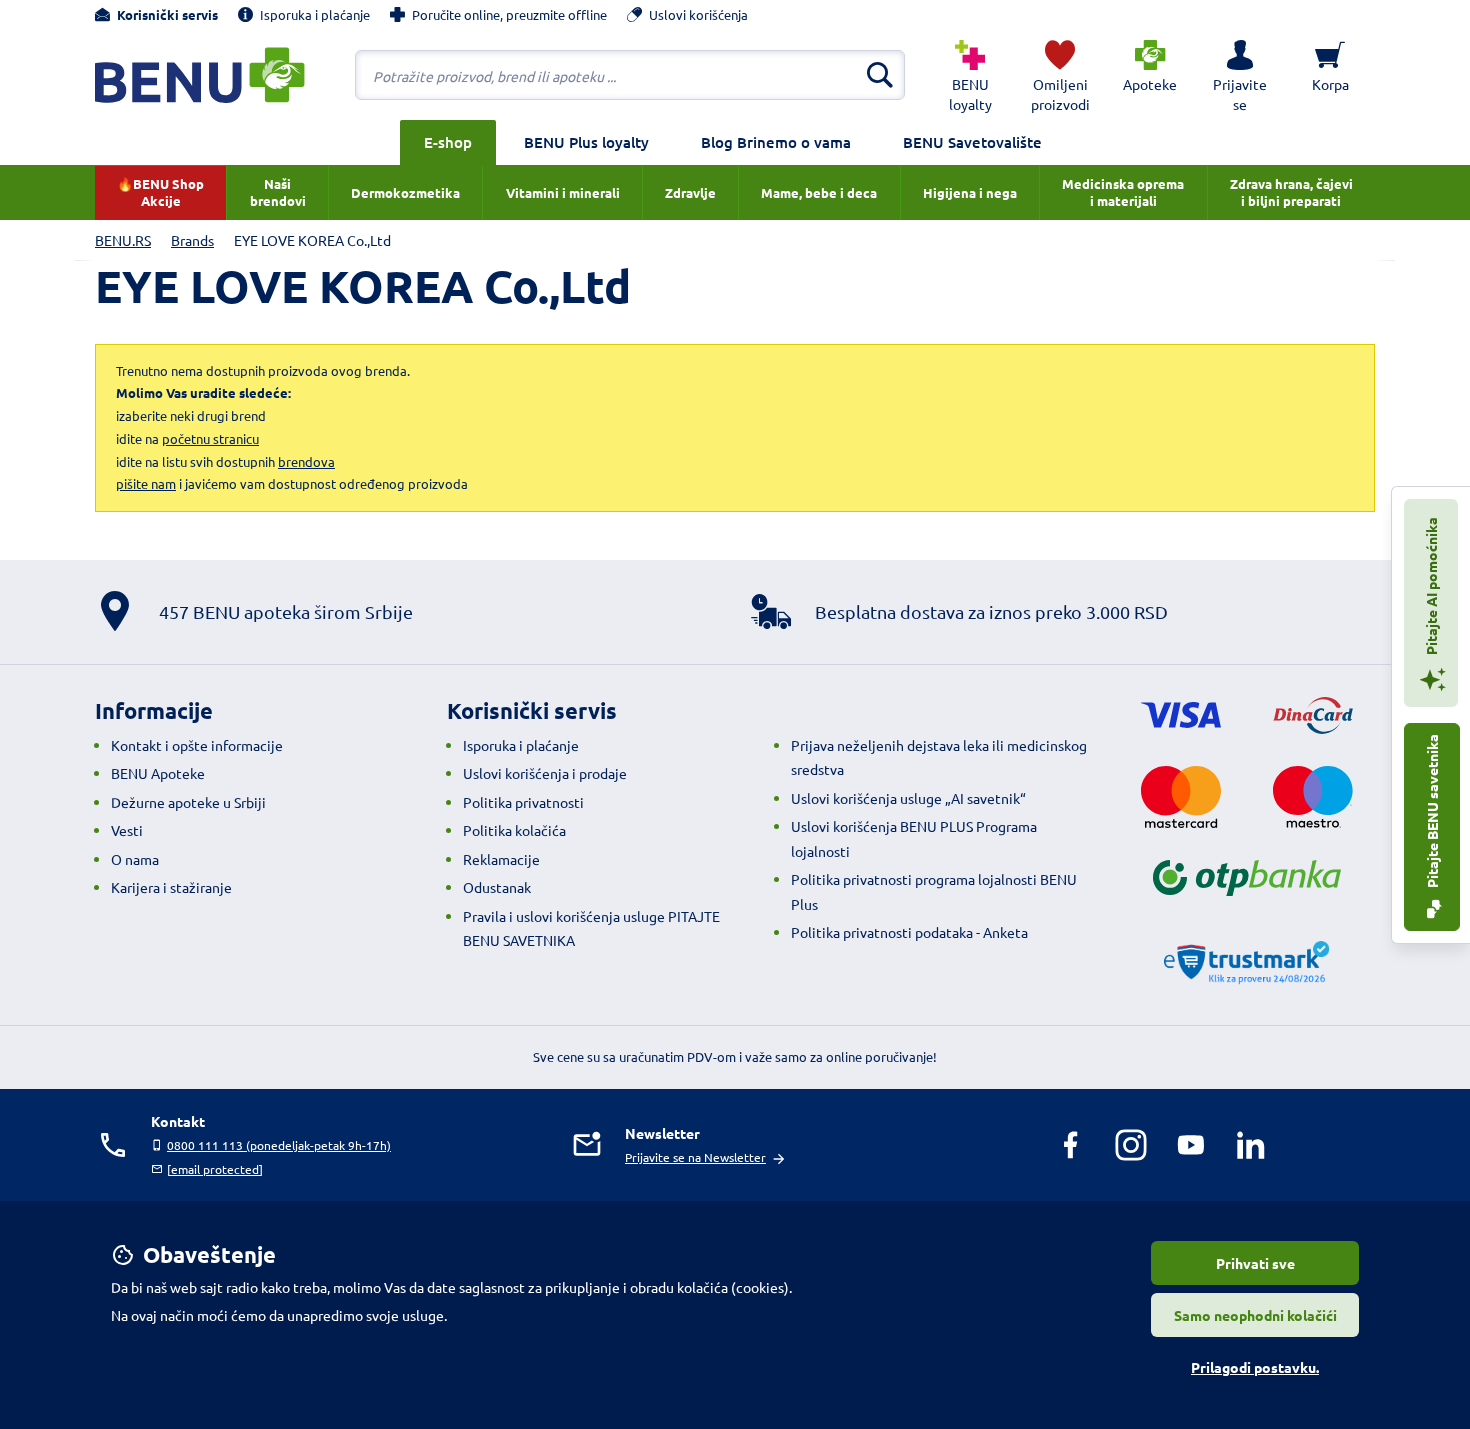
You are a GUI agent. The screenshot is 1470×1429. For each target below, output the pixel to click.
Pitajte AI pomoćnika (1431, 587)
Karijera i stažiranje (171, 887)
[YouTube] (1191, 1145)
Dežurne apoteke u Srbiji (188, 802)
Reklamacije (501, 859)
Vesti (127, 830)
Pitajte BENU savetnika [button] (1432, 812)
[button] (1240, 75)
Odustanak (497, 887)
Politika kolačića (514, 830)
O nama (135, 859)
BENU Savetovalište (972, 142)
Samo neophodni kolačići (1255, 1315)
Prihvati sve (1255, 1263)
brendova (306, 461)
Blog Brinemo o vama (776, 142)
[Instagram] (1131, 1145)
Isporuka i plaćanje (521, 745)
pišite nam (146, 483)
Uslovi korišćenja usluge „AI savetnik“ (908, 798)
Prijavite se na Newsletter (695, 1157)
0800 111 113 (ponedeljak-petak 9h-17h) (279, 1145)
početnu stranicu (210, 438)
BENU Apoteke (158, 773)
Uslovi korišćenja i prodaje (545, 773)
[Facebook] (1071, 1145)
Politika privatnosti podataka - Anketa (909, 932)
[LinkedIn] (1251, 1145)
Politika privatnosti (523, 802)
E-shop (448, 142)
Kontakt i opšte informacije (197, 745)
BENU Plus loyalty (586, 142)
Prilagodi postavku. (1255, 1367)
